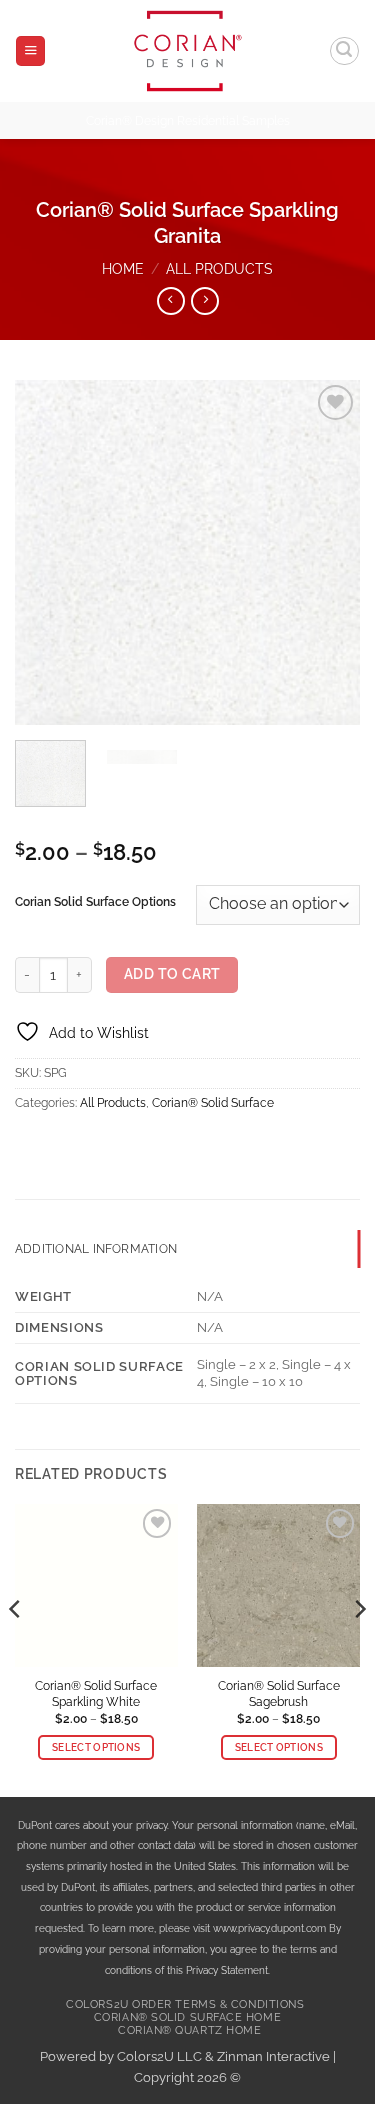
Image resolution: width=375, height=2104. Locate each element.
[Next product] (171, 301)
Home (123, 268)
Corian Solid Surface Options (95, 902)
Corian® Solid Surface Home (187, 2017)
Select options (96, 1747)
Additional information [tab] (96, 1249)
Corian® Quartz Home (189, 2030)
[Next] (328, 552)
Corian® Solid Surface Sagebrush (279, 1693)
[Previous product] (205, 301)
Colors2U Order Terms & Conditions (185, 2004)
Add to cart (172, 974)
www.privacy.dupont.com (269, 1928)
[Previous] (47, 552)
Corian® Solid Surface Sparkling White (96, 1693)
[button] (30, 51)
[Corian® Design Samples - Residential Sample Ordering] (187, 51)
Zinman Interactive (273, 2056)
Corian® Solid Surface (213, 1103)
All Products (219, 268)
